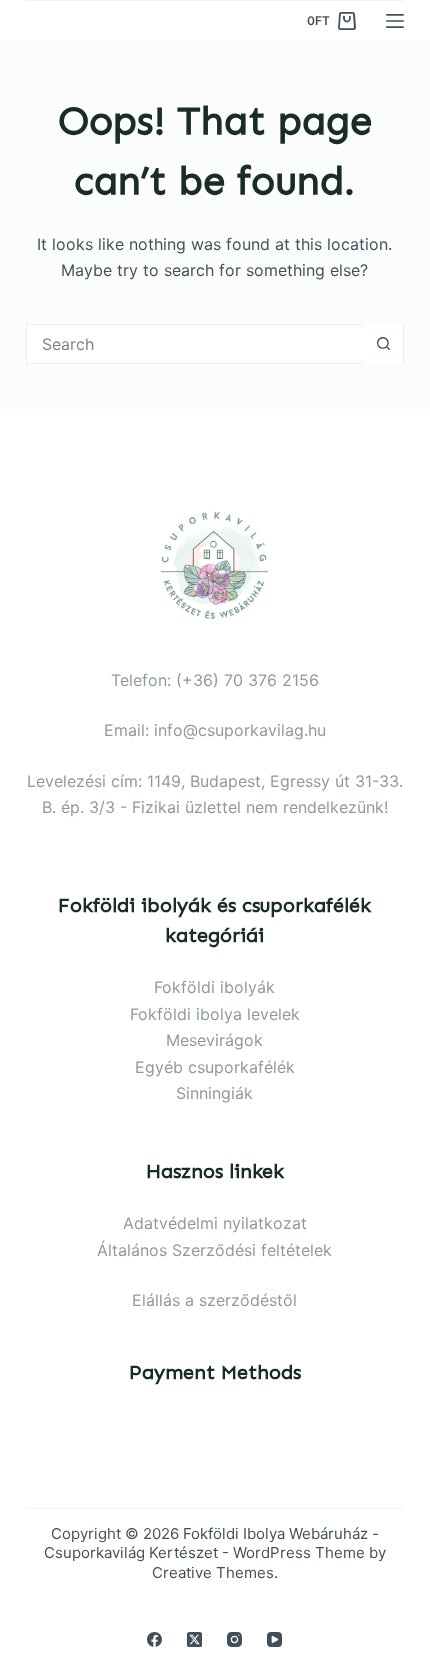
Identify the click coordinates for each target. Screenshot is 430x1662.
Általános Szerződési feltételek (214, 1250)
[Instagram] (234, 1639)
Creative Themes (213, 1572)
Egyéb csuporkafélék (215, 1067)
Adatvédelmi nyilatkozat (215, 1223)
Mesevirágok (214, 1040)
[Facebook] (154, 1639)
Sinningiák (214, 1093)
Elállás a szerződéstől (214, 1300)
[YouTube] (274, 1639)
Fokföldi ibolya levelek (215, 1014)
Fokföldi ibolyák (214, 987)
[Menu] (395, 21)
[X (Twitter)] (194, 1639)
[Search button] (383, 344)
